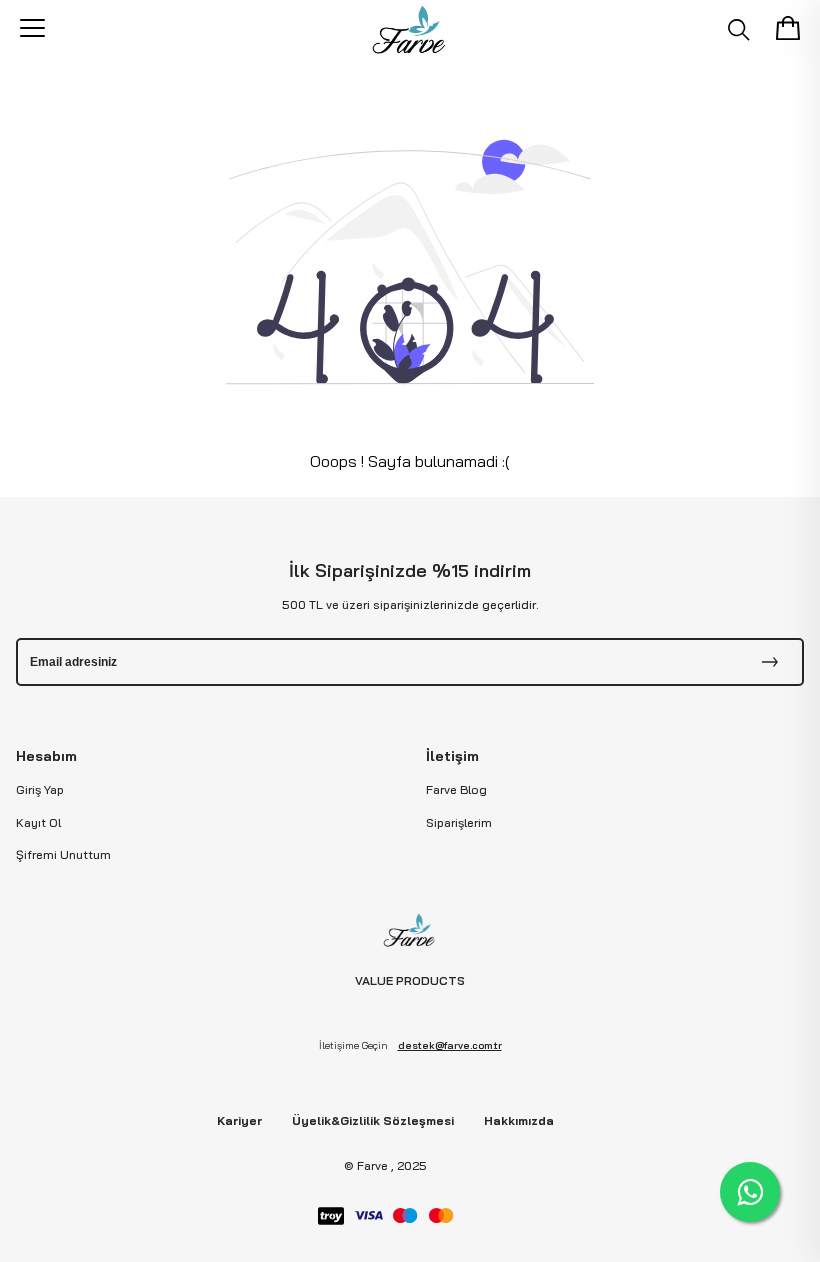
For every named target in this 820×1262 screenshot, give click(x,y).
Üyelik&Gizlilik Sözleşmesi (373, 1120)
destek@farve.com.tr (450, 1045)
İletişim (452, 756)
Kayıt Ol (38, 822)
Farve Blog (456, 789)
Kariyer (239, 1120)
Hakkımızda (519, 1120)
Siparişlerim (459, 822)
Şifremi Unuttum (63, 854)
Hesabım (46, 756)
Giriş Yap (40, 789)
